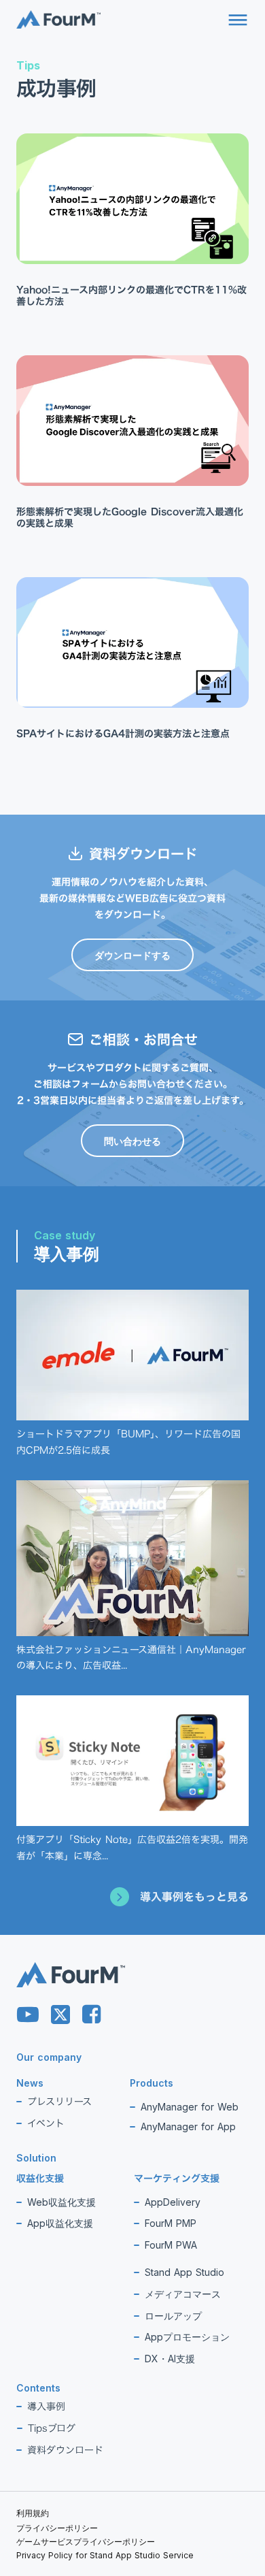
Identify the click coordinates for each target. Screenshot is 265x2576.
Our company (49, 2057)
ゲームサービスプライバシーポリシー (86, 2542)
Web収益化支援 (61, 2202)
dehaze (238, 20)
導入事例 (46, 2406)
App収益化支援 (60, 2223)
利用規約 (33, 2513)
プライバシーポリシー (57, 2528)
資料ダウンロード (65, 2450)
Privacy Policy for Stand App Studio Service (105, 2556)
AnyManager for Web (190, 2107)
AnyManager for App (188, 2126)
